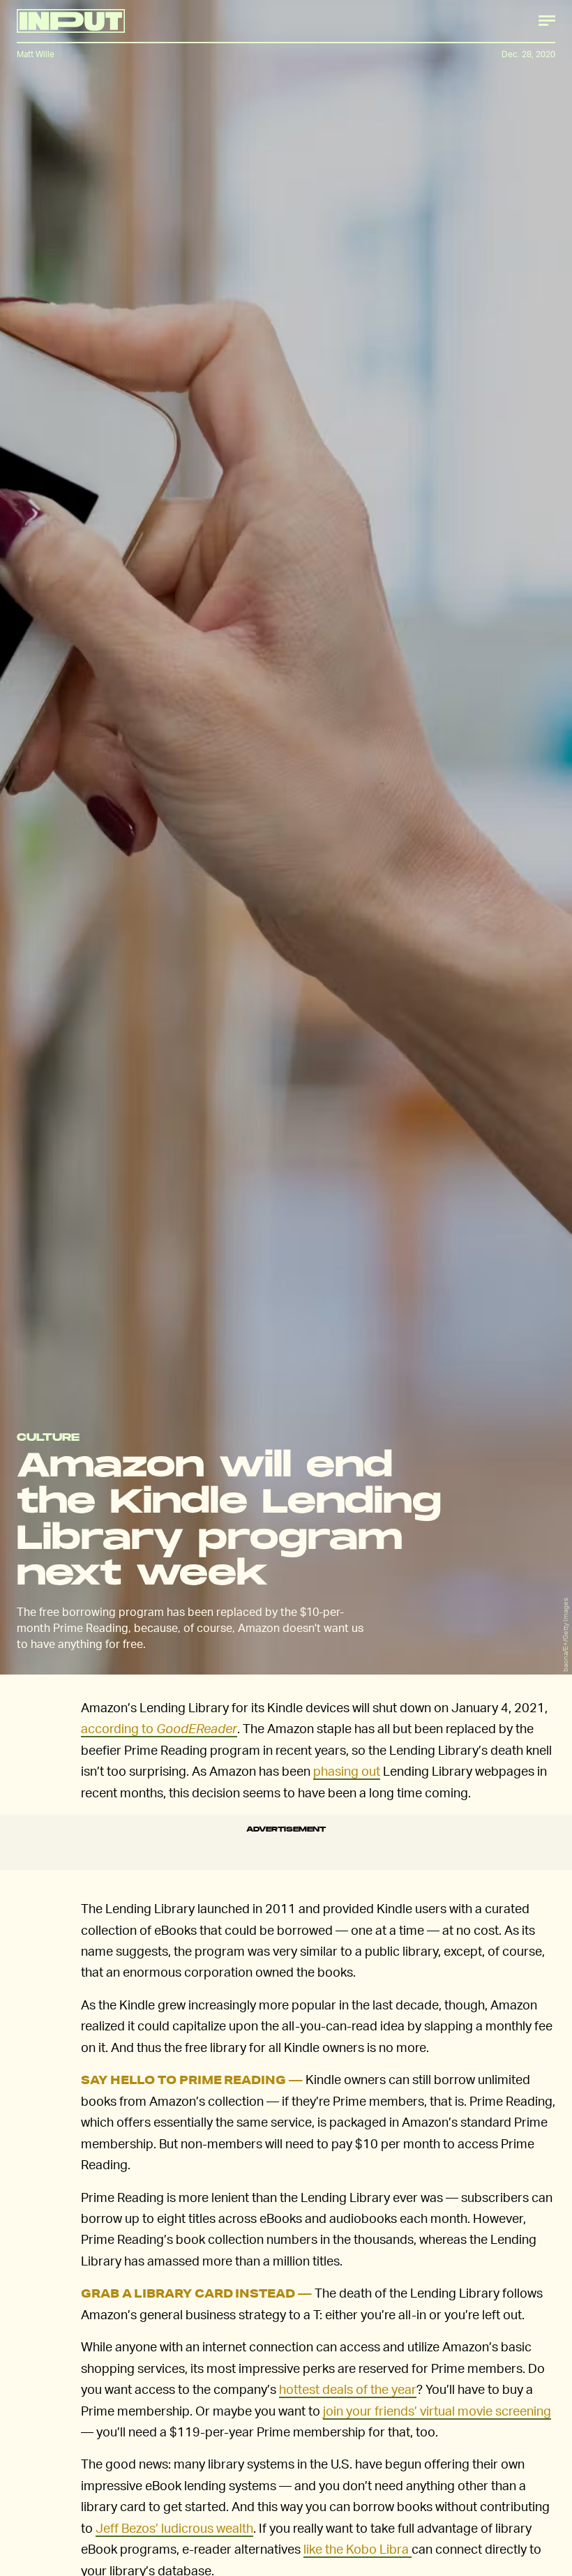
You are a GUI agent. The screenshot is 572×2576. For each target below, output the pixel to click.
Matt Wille (36, 54)
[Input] (71, 21)
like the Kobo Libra (356, 2548)
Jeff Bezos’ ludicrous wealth (174, 2528)
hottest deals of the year (348, 2389)
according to (159, 1728)
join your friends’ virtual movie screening (437, 2410)
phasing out (347, 1770)
